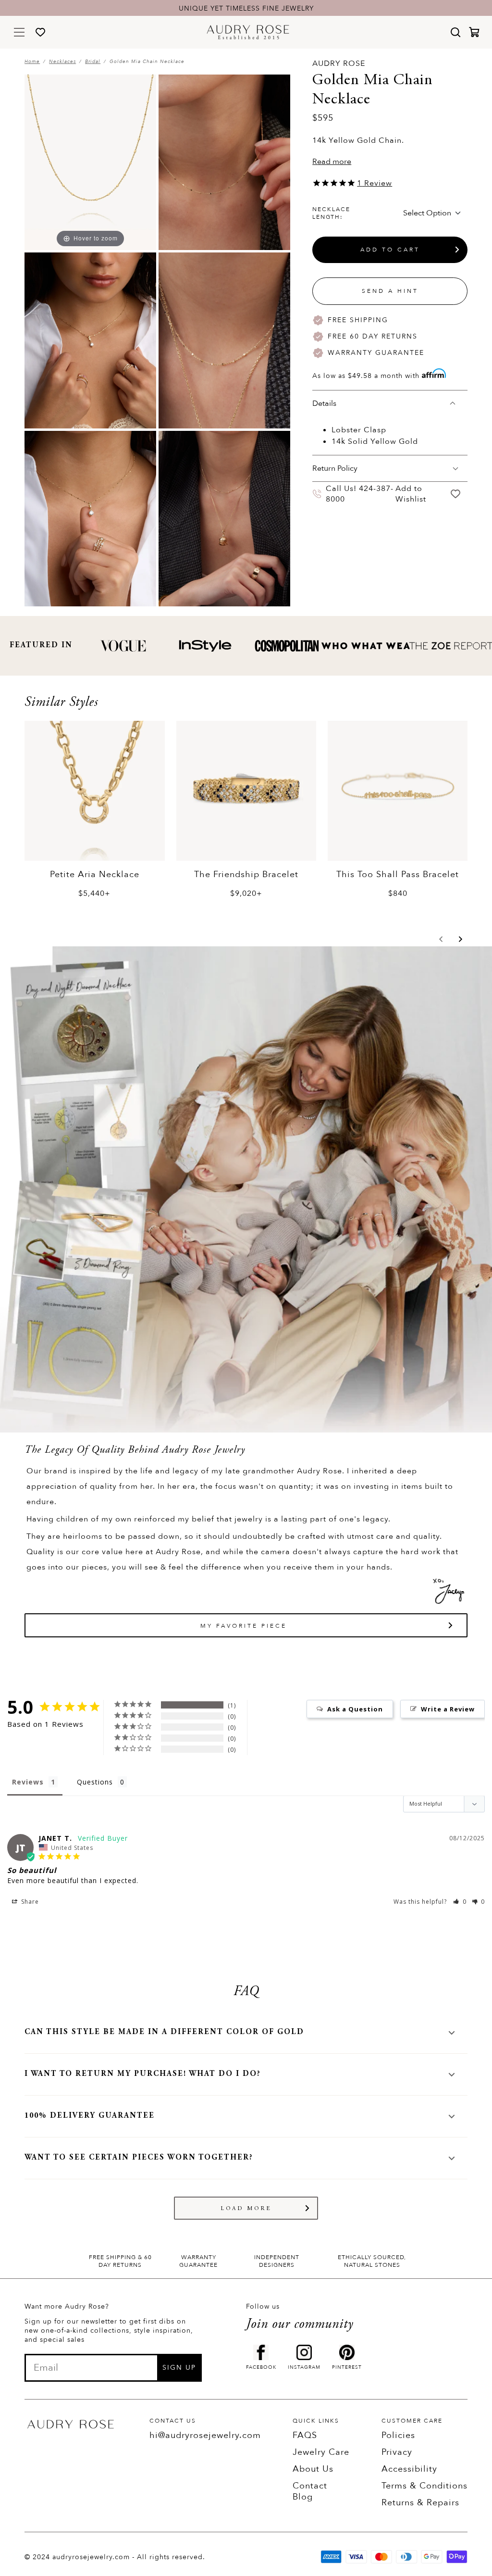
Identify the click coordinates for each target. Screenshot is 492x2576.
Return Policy (335, 468)
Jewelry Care (321, 2452)
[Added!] (456, 494)
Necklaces (62, 62)
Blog (303, 2497)
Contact (310, 2486)
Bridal (93, 62)
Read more (332, 162)
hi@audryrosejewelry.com (205, 2435)
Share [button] (29, 1902)
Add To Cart (390, 250)
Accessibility (409, 2469)
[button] (441, 939)
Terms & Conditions (424, 2486)
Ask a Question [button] (355, 1709)
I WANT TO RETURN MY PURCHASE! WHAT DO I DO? (143, 2074)
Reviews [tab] (28, 1782)
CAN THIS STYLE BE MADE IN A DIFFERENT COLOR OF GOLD (164, 2032)
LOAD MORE (246, 2209)
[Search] (455, 32)
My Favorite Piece (244, 1626)
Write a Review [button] (448, 1709)
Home (32, 62)
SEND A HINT (390, 291)
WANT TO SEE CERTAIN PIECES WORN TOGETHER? (139, 2158)
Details (324, 403)
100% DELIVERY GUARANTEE (90, 2116)
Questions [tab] (95, 1782)
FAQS (305, 2435)
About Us (313, 2469)
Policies (398, 2435)
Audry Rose (339, 63)
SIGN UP (179, 2368)
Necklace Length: (331, 213)
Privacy (397, 2452)
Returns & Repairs (420, 2503)
